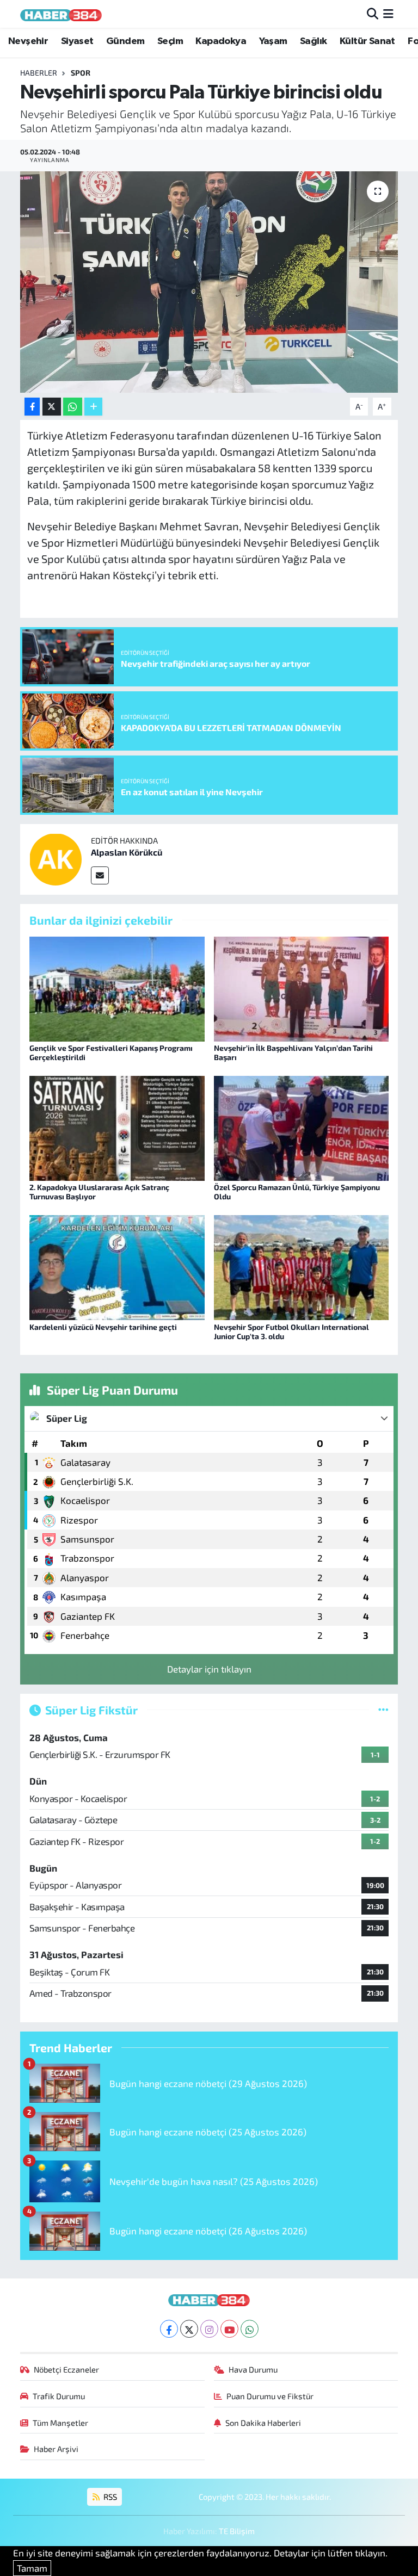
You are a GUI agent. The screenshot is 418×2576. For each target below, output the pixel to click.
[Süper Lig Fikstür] (383, 1710)
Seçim (170, 41)
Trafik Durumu (59, 2396)
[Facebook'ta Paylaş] (32, 407)
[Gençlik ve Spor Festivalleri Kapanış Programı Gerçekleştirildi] (117, 987)
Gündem (125, 41)
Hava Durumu (253, 2369)
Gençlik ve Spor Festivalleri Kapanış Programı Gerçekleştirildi (111, 1052)
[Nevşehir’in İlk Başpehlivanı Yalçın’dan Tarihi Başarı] (302, 987)
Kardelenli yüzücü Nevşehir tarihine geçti (103, 1327)
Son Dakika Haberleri (263, 2423)
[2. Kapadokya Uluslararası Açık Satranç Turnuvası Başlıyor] (117, 1127)
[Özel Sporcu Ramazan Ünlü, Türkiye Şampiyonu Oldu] (302, 1127)
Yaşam (273, 41)
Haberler (39, 73)
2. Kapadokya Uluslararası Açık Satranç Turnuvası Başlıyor (99, 1192)
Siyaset (77, 41)
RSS (109, 2497)
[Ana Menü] (388, 14)
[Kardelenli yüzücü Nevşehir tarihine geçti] (117, 1266)
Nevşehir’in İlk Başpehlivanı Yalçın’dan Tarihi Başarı (293, 1052)
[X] (189, 2329)
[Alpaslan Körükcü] (56, 858)
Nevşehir (28, 41)
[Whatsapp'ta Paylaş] (73, 407)
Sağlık (313, 41)
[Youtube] (229, 2329)
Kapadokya (221, 41)
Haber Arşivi (56, 2449)
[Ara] (373, 14)
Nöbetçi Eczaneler (66, 2369)
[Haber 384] (61, 14)
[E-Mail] (100, 875)
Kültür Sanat (367, 41)
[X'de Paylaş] (52, 407)
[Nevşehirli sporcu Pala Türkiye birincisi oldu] (209, 282)
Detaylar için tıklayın (209, 1669)
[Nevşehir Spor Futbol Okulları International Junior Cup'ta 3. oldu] (302, 1266)
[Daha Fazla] (93, 407)
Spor (81, 73)
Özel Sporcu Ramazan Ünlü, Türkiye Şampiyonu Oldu (297, 1192)
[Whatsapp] (250, 2329)
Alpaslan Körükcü (127, 852)
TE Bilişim (237, 2531)
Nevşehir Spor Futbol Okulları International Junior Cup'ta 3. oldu (291, 1332)
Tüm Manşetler (60, 2423)
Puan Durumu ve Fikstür (270, 2396)
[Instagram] (209, 2329)
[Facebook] (169, 2329)
